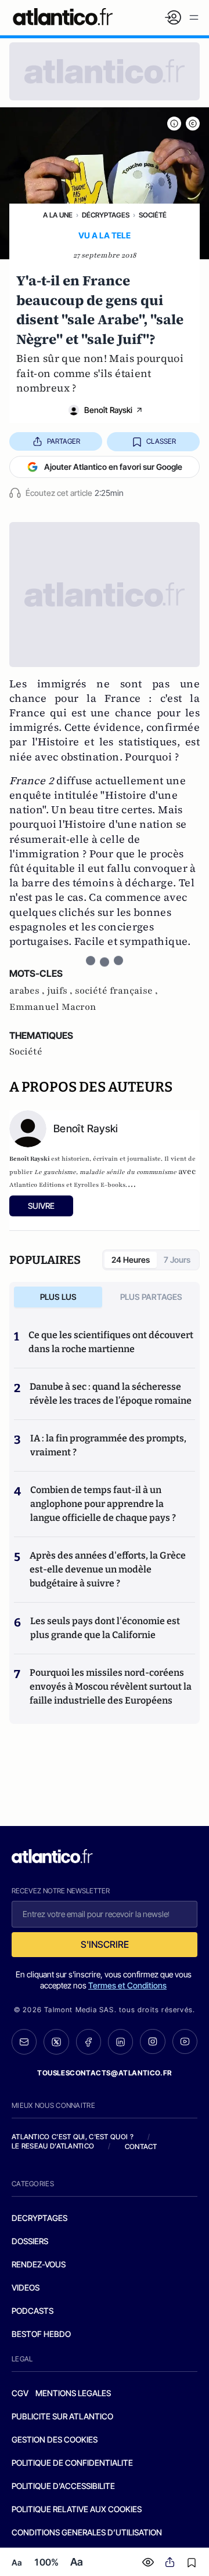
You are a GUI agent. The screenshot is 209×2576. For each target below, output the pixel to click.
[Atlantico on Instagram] (152, 2041)
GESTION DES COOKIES (55, 2439)
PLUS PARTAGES (151, 1297)
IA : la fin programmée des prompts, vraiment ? (108, 1445)
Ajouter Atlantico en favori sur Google (113, 467)
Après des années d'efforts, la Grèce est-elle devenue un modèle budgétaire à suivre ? (108, 1569)
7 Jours (177, 1260)
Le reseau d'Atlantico (53, 2146)
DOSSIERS (30, 2241)
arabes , (28, 991)
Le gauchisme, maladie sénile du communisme (105, 1172)
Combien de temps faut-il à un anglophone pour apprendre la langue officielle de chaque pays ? (103, 1504)
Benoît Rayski (108, 410)
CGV (20, 2393)
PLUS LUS (58, 1297)
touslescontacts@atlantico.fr (105, 2073)
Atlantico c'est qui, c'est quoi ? (73, 2137)
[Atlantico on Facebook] (89, 2042)
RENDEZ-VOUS (39, 2264)
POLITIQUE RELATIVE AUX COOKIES (77, 2509)
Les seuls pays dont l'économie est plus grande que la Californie (105, 1628)
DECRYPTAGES (39, 2218)
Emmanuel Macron (53, 1007)
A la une (58, 215)
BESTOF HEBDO (41, 2334)
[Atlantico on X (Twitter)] (56, 2042)
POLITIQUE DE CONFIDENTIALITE (72, 2463)
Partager (64, 441)
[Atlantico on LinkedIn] (120, 2042)
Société (153, 215)
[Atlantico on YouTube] (185, 2041)
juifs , (61, 991)
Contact (141, 2146)
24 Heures (131, 1260)
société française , (116, 991)
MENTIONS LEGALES (73, 2393)
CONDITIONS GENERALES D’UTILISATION (87, 2532)
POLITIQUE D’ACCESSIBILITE (63, 2486)
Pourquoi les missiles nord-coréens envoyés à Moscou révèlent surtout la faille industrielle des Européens (111, 1686)
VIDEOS (26, 2287)
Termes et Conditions (127, 1985)
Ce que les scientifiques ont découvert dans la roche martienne (111, 1342)
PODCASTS (33, 2311)
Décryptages (106, 215)
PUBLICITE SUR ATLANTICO (62, 2416)
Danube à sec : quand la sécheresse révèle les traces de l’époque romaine (111, 1394)
